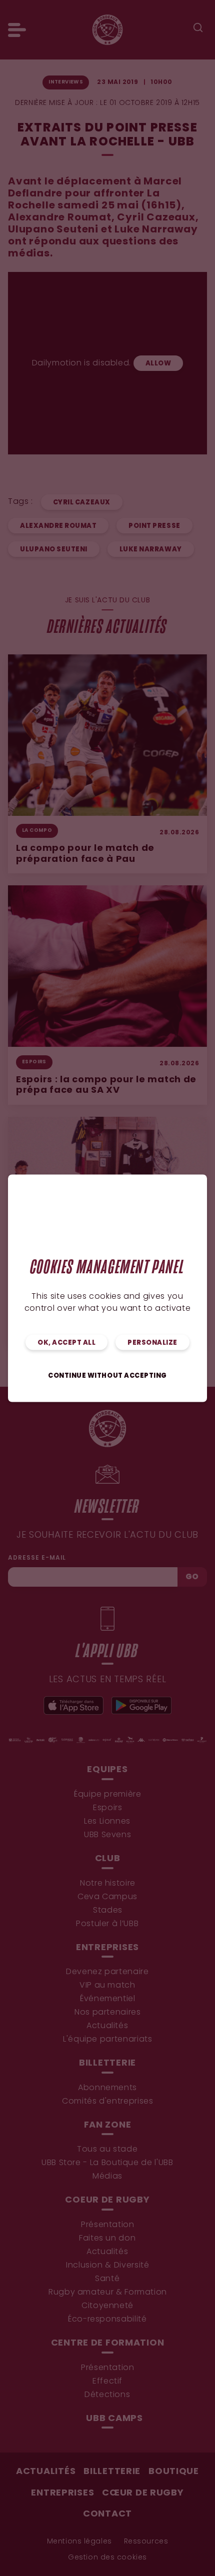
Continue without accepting (107, 1375)
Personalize (152, 1342)
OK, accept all (66, 1342)
